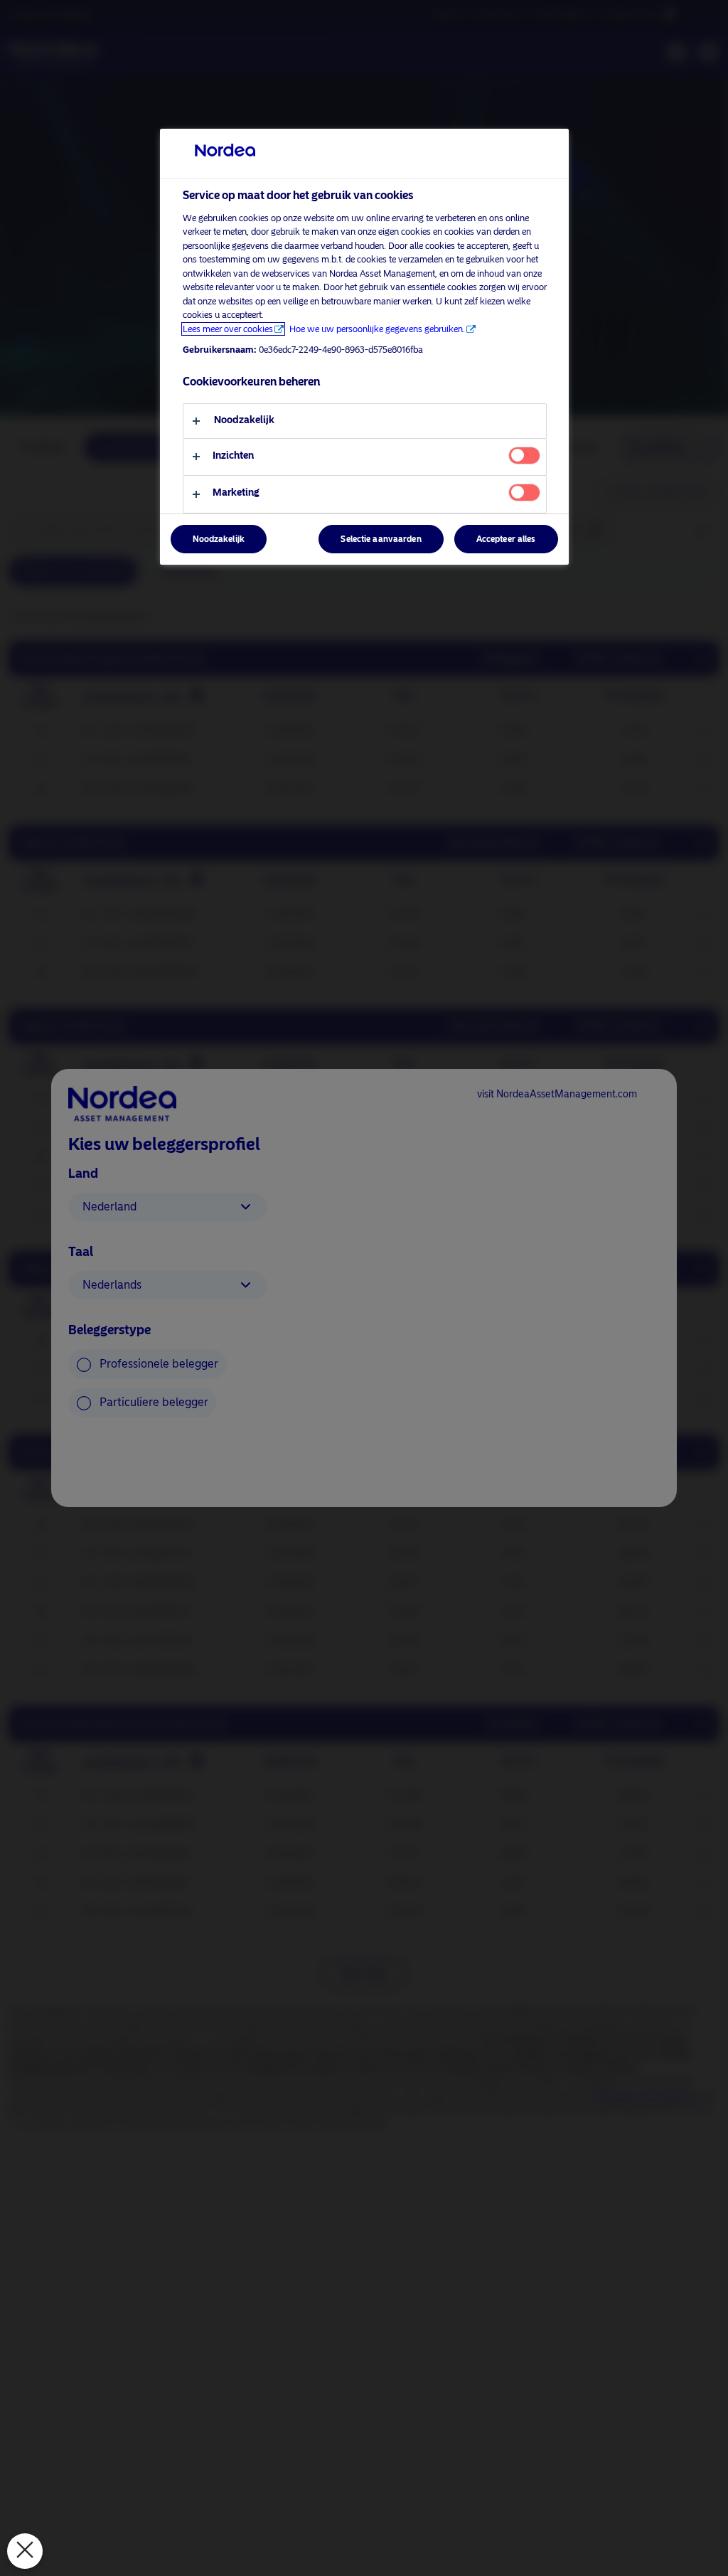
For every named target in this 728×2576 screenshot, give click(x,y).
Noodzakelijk (219, 539)
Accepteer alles (506, 539)
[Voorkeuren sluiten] (25, 2551)
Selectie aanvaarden (381, 539)
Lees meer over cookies (228, 329)
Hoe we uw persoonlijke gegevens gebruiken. (377, 329)
